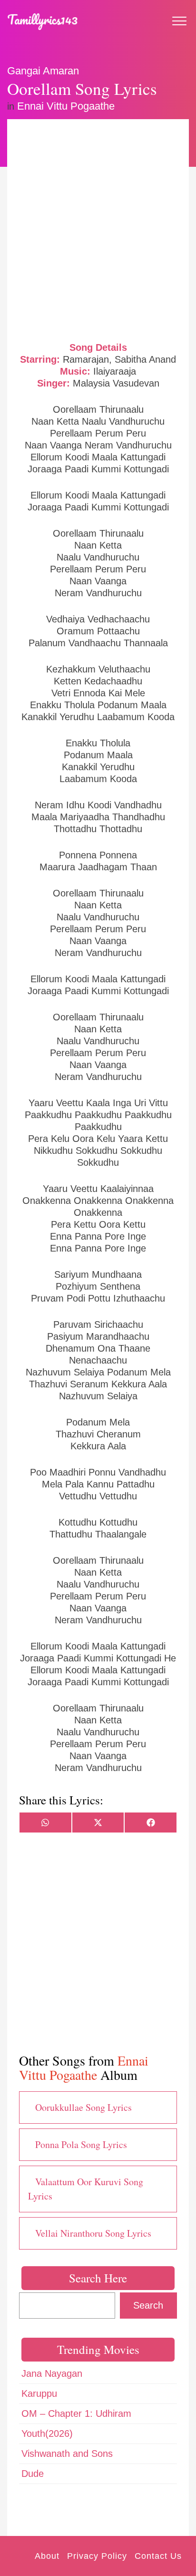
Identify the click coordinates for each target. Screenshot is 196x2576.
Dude (33, 2474)
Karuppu (39, 2393)
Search (148, 2305)
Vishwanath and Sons (67, 2454)
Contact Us (158, 2556)
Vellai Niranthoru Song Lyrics (93, 2233)
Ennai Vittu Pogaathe (66, 106)
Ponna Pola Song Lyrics (81, 2144)
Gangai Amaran (43, 71)
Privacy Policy (97, 2556)
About (47, 2556)
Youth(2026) (47, 2433)
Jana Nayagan (52, 2373)
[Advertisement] (98, 229)
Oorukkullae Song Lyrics (83, 2107)
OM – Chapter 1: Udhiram (76, 2413)
